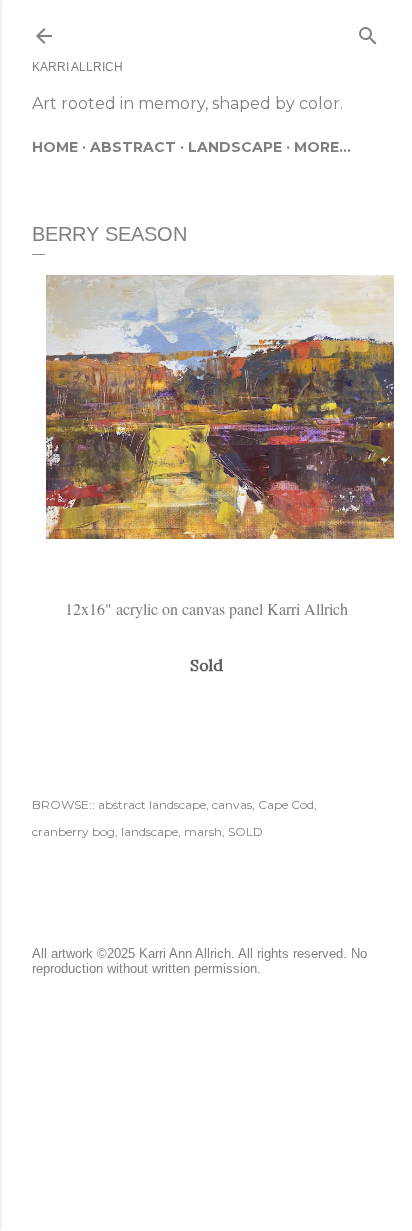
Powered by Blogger (222, 1087)
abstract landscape (152, 804)
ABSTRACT (133, 147)
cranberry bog (73, 831)
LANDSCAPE (235, 147)
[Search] (368, 31)
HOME (55, 147)
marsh (203, 831)
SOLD (245, 831)
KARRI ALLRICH (77, 67)
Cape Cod (286, 804)
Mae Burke (259, 1125)
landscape (149, 831)
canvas (232, 804)
